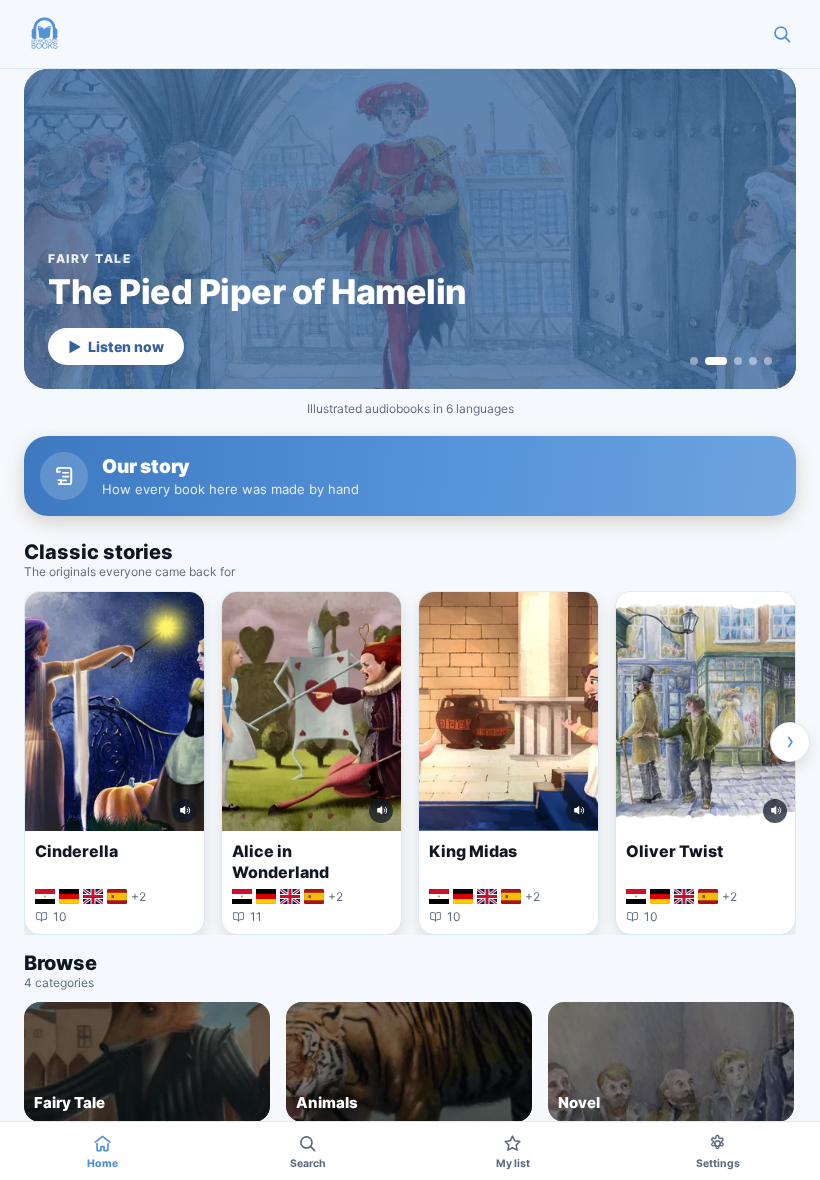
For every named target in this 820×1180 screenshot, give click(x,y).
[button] (44, 34)
